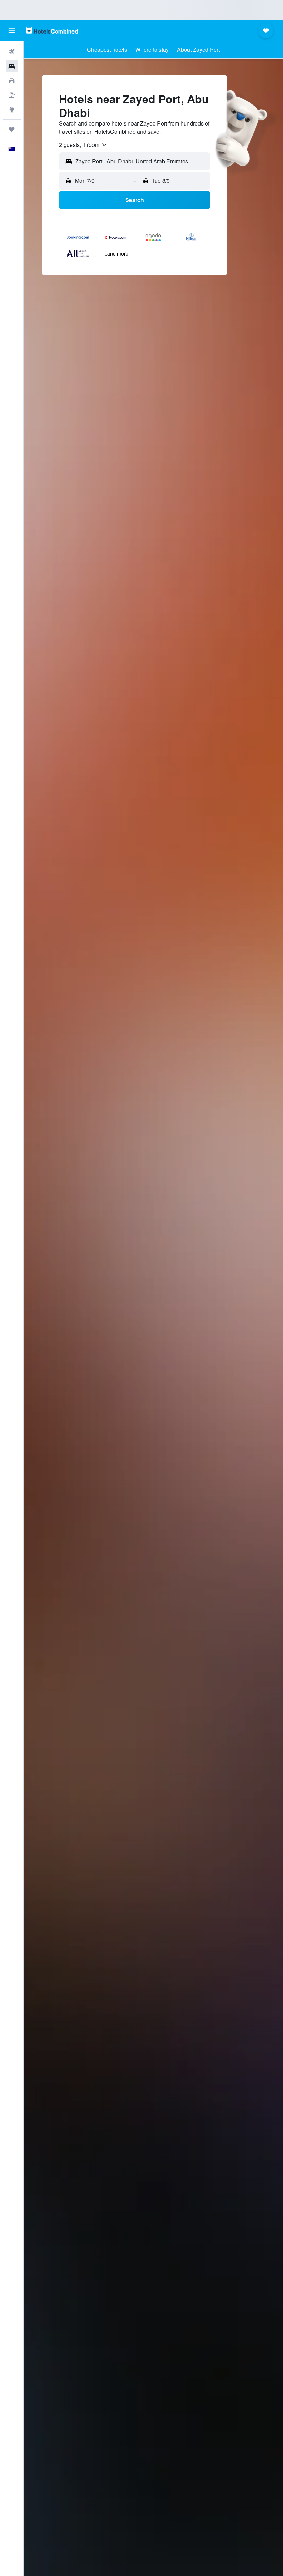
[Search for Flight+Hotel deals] (12, 95)
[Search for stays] (12, 66)
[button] (12, 31)
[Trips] (12, 129)
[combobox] (83, 145)
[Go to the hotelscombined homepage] (52, 31)
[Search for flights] (12, 52)
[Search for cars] (12, 81)
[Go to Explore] (12, 110)
